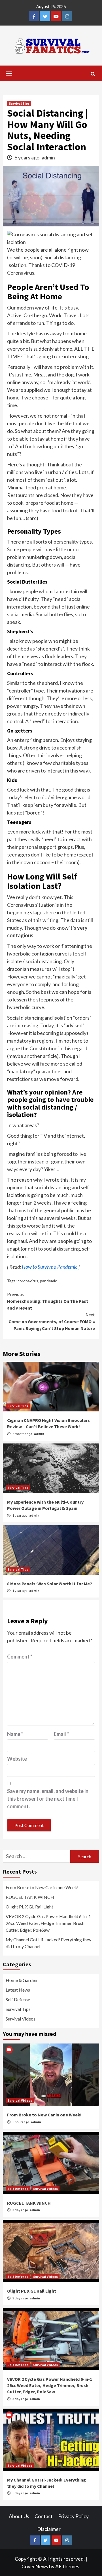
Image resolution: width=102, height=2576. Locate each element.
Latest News (18, 1990)
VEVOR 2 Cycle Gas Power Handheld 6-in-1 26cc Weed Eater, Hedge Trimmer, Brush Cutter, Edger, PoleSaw (48, 1923)
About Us (19, 2516)
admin (48, 157)
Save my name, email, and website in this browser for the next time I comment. (48, 1799)
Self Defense (18, 1999)
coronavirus (28, 1281)
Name (15, 1734)
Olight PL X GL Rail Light (29, 1907)
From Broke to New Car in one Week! (42, 1887)
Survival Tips (19, 103)
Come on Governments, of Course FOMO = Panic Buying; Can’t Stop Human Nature (52, 1321)
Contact (44, 2516)
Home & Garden (21, 1980)
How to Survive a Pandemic (50, 1267)
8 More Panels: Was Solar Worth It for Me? (50, 1584)
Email (61, 1734)
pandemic (48, 1281)
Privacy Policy (73, 2516)
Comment (20, 1657)
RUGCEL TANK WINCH (30, 1897)
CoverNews (35, 2566)
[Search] (93, 74)
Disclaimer (49, 2529)
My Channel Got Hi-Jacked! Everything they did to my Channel (48, 1943)
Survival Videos (21, 2019)
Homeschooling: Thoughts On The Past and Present (48, 1301)
